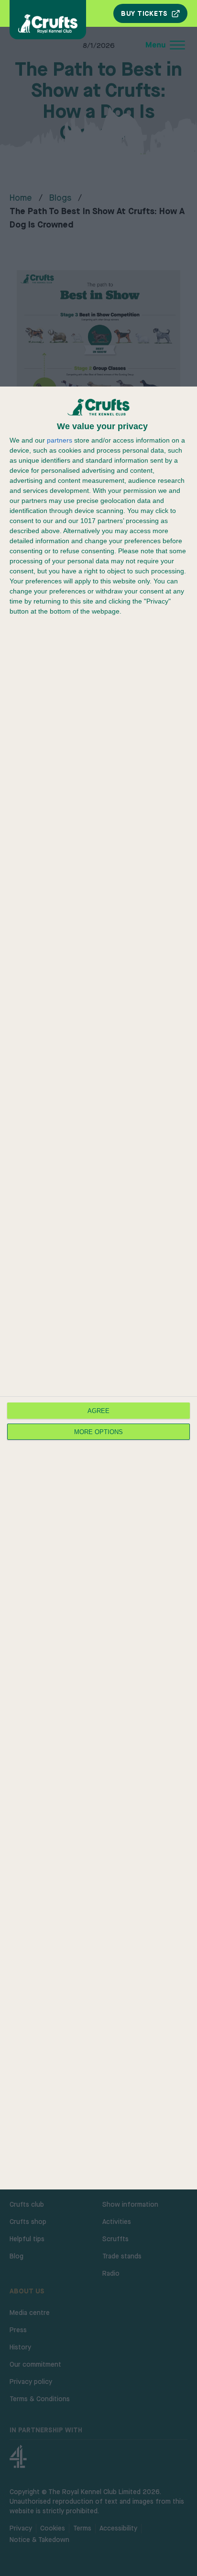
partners (60, 440)
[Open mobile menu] (101, 45)
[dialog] (98, 1288)
